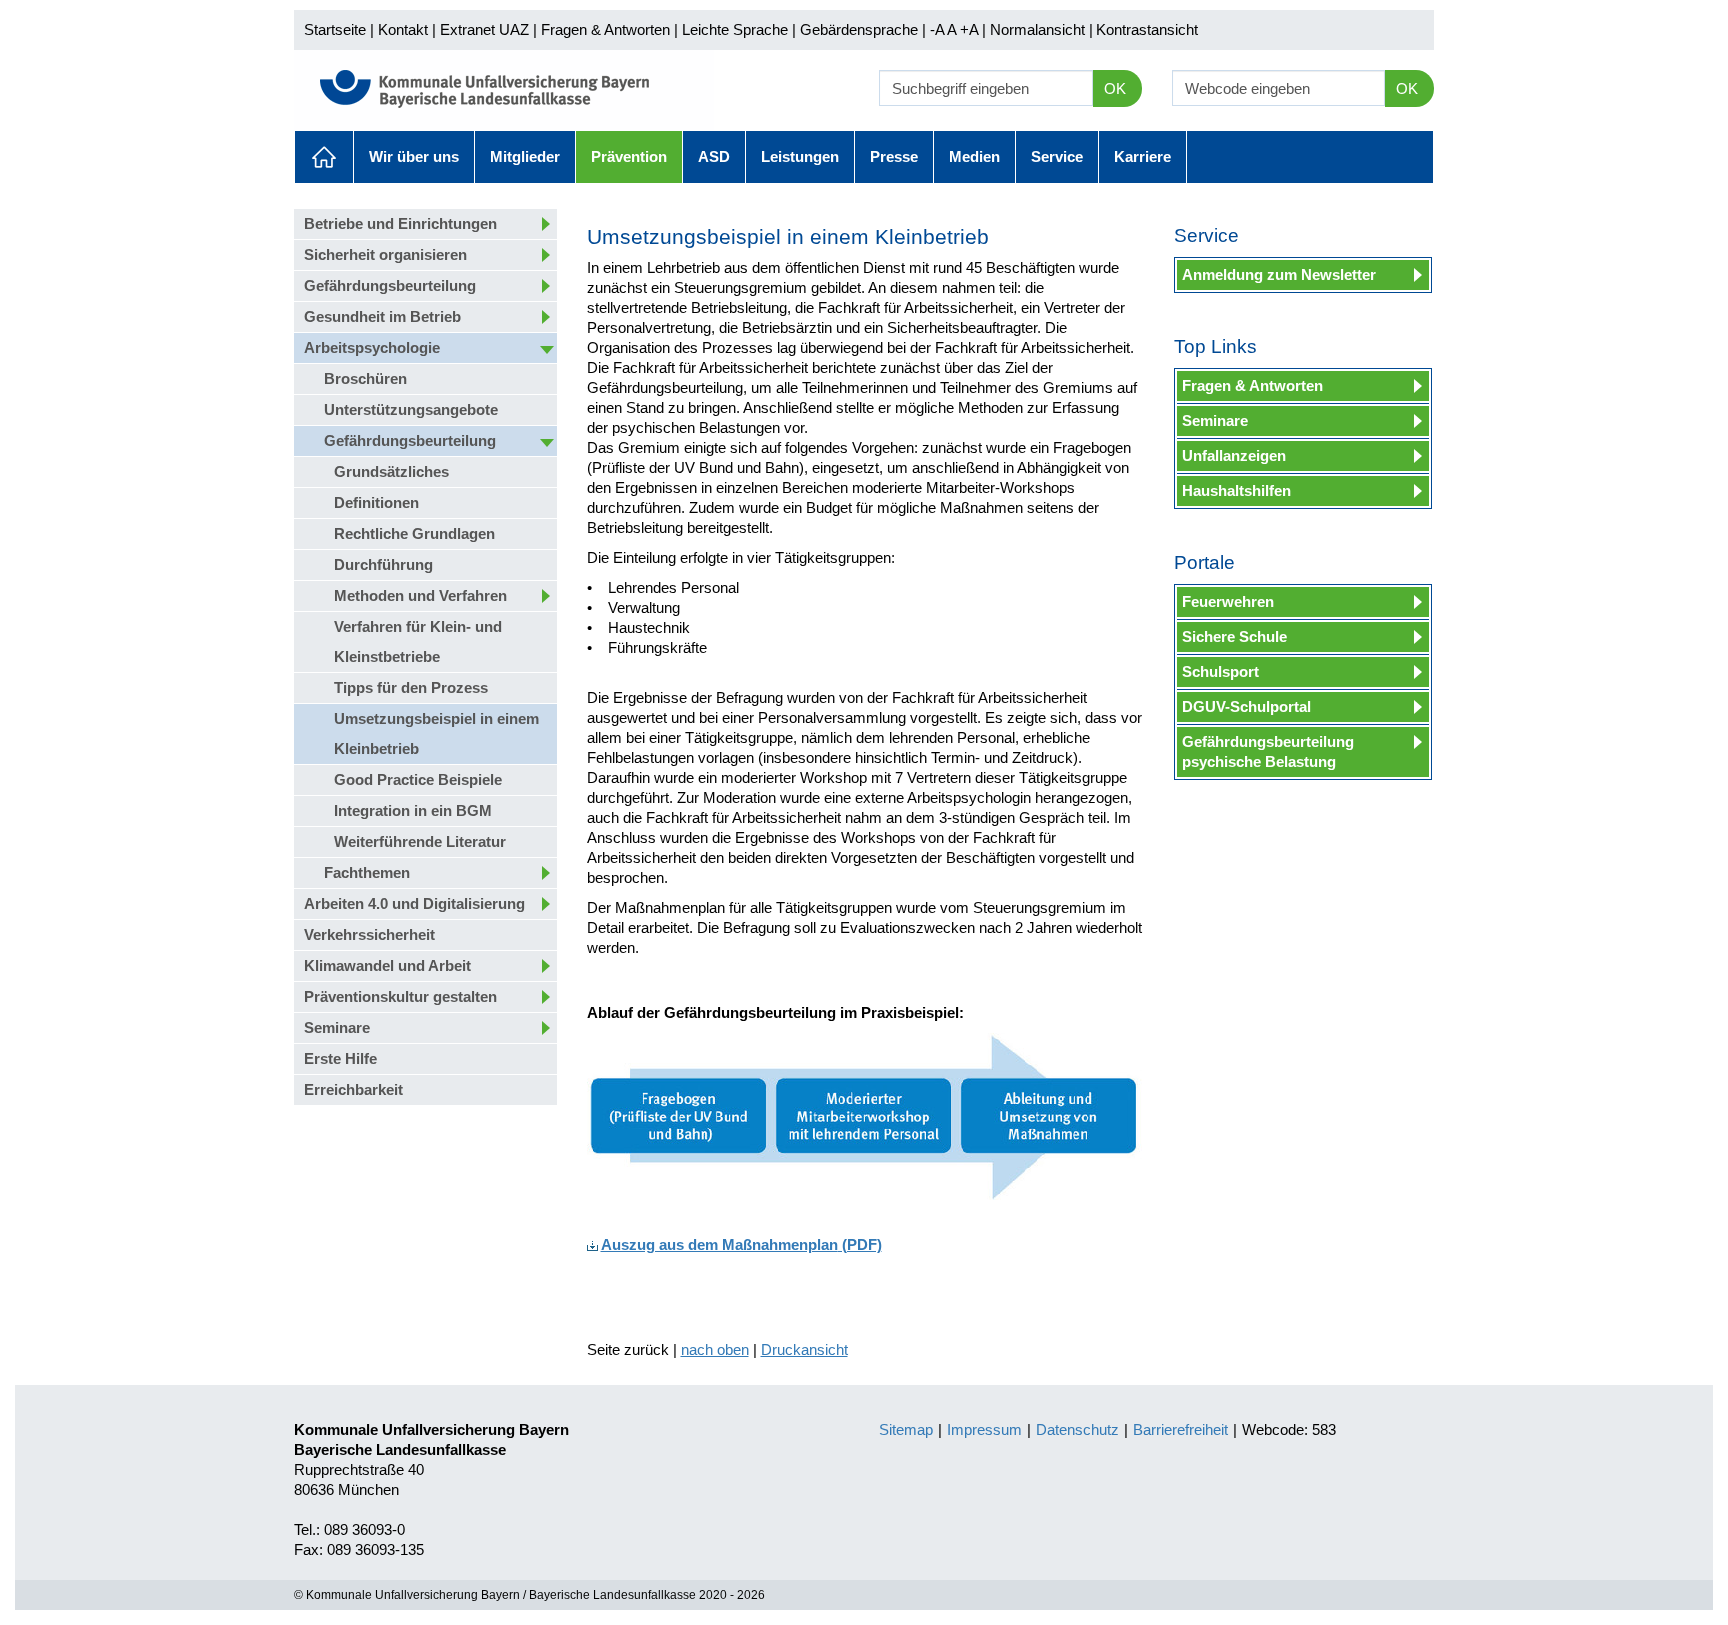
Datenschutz (1077, 1429)
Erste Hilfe (340, 1058)
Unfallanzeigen (1234, 455)
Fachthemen (367, 872)
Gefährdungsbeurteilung (390, 285)
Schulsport (1220, 671)
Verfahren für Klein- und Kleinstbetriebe (418, 641)
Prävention (629, 156)
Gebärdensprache (859, 29)
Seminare (337, 1027)
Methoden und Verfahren (420, 595)
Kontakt (403, 29)
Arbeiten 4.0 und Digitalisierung (414, 903)
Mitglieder (525, 156)
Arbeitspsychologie (372, 347)
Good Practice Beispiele (418, 779)
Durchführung (383, 564)
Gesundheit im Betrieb (382, 316)
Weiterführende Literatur (420, 841)
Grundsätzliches (391, 471)
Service (1057, 156)
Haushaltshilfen (1236, 490)
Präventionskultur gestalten (400, 996)
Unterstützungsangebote (411, 409)
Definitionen (376, 502)
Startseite (335, 29)
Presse (894, 156)
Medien (974, 156)
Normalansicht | (1041, 29)
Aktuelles (324, 157)
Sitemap (906, 1429)
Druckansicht (804, 1349)
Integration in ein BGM (413, 810)
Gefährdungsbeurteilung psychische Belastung (1268, 751)
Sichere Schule (1234, 636)
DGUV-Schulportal (1246, 706)
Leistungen (800, 156)
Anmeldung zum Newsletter (1279, 274)
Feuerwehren (1228, 601)
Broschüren (365, 378)
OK (1115, 88)
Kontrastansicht (1147, 29)
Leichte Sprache (735, 29)
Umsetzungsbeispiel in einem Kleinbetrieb (436, 733)
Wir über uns (414, 156)
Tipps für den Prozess (411, 687)
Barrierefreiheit (1180, 1429)
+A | (971, 29)
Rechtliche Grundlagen (414, 533)
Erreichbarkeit (353, 1089)
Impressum (984, 1429)
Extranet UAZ (484, 29)
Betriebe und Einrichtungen (400, 223)
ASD (714, 156)
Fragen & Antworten (605, 29)
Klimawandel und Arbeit (387, 965)
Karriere (1142, 156)
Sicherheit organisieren (385, 254)
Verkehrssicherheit (369, 934)
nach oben (715, 1349)
